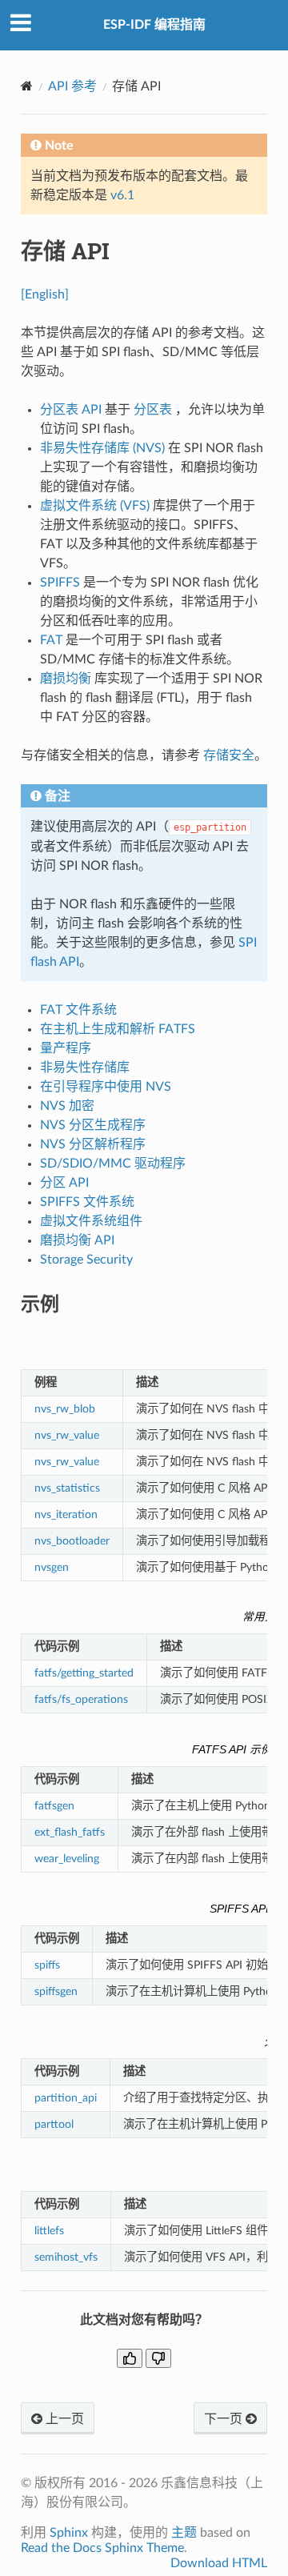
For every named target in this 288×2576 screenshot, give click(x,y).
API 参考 (72, 86)
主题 (184, 2533)
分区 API (64, 1183)
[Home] (27, 86)
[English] (45, 294)
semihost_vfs (66, 2257)
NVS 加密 (67, 1106)
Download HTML (219, 2563)
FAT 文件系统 (78, 1010)
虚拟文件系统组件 (91, 1221)
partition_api (66, 2098)
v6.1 (122, 195)
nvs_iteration (66, 1514)
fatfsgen (54, 1806)
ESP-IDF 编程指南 (154, 25)
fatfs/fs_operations (81, 1699)
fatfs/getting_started (84, 1673)
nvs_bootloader (72, 1541)
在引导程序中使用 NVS (106, 1087)
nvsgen (52, 1567)
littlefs (49, 2231)
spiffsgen (56, 1991)
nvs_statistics (67, 1488)
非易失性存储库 (85, 1068)
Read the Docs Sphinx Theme (102, 2548)
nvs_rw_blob (65, 1409)
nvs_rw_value (67, 1435)
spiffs (47, 1965)
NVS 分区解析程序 (93, 1144)
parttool (54, 2124)
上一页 (63, 2419)
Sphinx (69, 2533)
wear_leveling (67, 1859)
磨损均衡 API (77, 1240)
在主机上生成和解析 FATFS (118, 1029)
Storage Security (86, 1260)
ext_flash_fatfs (70, 1832)
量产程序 (66, 1048)
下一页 (225, 2419)
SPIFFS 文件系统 (87, 1202)
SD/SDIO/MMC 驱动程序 (113, 1164)
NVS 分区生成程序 (93, 1125)
